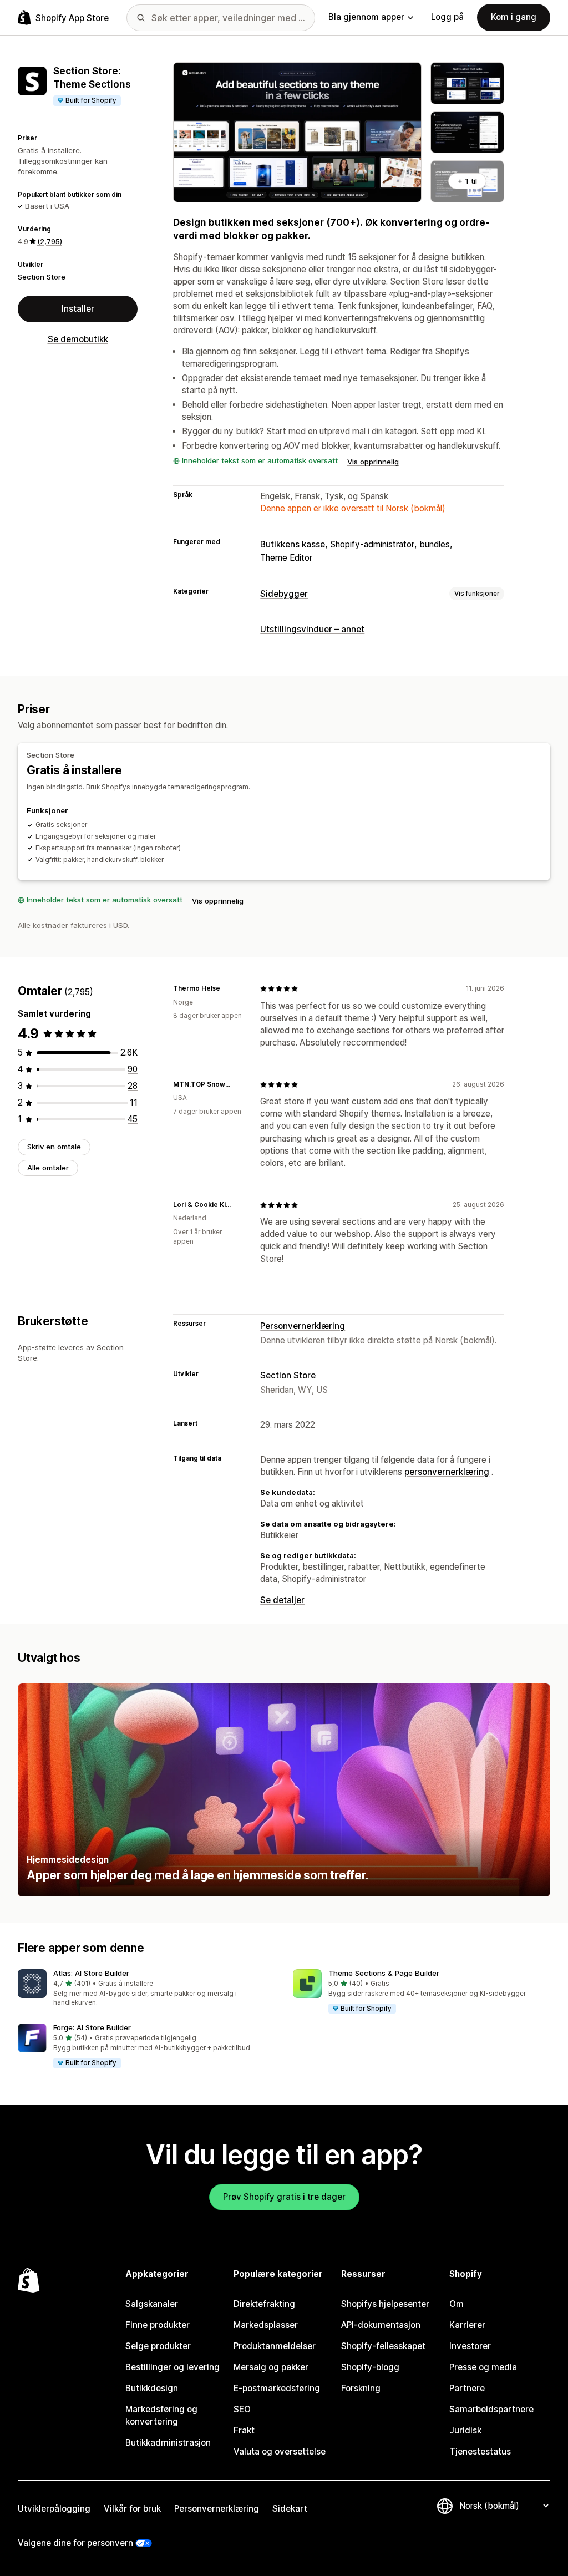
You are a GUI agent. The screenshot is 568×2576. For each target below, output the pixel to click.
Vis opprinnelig (373, 462)
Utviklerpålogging (54, 2509)
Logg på (447, 17)
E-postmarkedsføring (277, 2388)
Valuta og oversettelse (280, 2451)
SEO (242, 2409)
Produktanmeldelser (275, 2346)
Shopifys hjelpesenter (385, 2304)
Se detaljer (282, 1600)
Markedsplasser (266, 2325)
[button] (146, 1989)
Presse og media (483, 2367)
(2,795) (50, 241)
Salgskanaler (152, 2304)
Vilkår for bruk (132, 2509)
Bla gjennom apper (366, 17)
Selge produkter (158, 2346)
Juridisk (465, 2430)
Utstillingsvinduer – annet (312, 629)
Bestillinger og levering (173, 2367)
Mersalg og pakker (271, 2367)
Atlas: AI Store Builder (91, 1973)
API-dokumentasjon (381, 2325)
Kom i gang (514, 17)
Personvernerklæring (303, 1326)
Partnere (467, 2388)
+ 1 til (467, 181)
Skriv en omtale (54, 1147)
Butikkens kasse (293, 544)
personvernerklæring (447, 1472)
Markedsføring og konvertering (161, 2415)
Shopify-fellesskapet (383, 2346)
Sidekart (290, 2509)
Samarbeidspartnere (491, 2409)
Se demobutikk (78, 339)
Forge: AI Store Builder (92, 2027)
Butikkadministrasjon (168, 2443)
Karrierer (467, 2325)
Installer (78, 309)
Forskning (361, 2388)
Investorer (470, 2346)
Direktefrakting (264, 2304)
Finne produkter (158, 2325)
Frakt (244, 2430)
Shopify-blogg (370, 2367)
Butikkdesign (152, 2388)
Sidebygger (284, 594)
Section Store (42, 277)
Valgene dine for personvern (75, 2543)
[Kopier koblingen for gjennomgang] (227, 988)
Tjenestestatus (480, 2451)
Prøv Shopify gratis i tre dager (284, 2197)
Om (457, 2304)
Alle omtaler (48, 1168)
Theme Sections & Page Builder (384, 1973)
